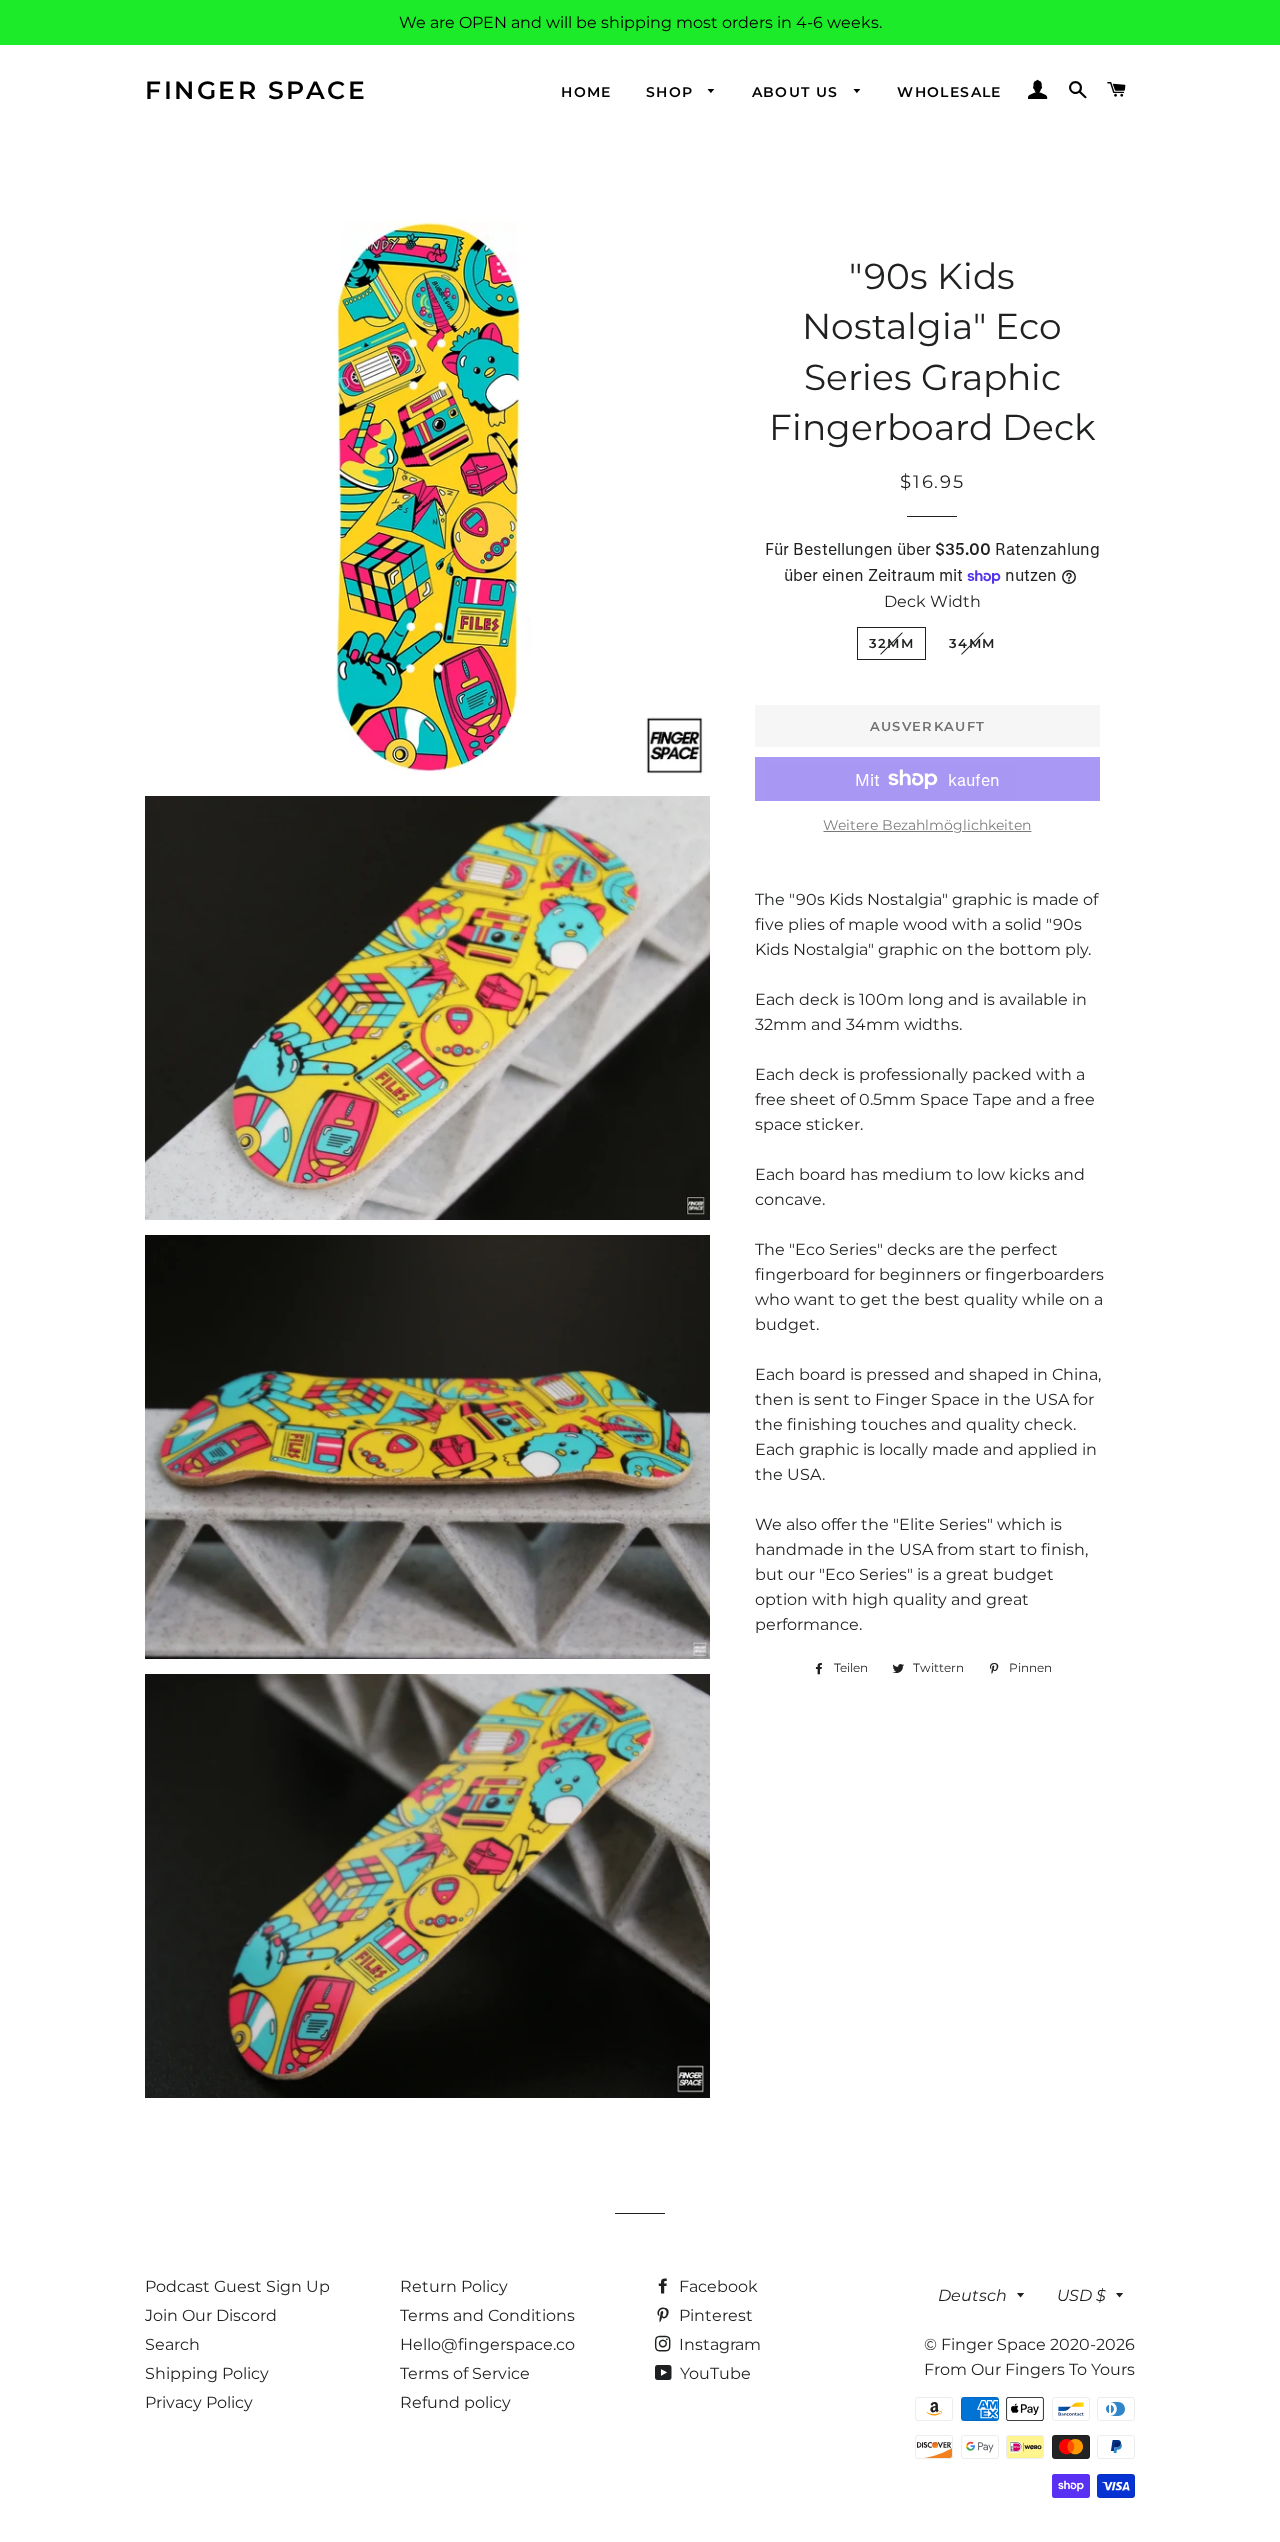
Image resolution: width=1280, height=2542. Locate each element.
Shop (672, 92)
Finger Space (256, 90)
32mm (891, 643)
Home (586, 92)
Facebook (716, 2286)
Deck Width (932, 601)
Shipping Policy (207, 2373)
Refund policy (455, 2402)
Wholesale (949, 92)
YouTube (713, 2373)
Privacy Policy (199, 2402)
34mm (972, 643)
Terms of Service (465, 2373)
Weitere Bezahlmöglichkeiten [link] (927, 825)
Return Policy (454, 2286)
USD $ (1081, 2295)
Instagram (718, 2344)
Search (172, 2344)
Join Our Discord (211, 2315)
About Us (798, 92)
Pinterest (714, 2315)
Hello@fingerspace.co (487, 2344)
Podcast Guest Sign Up (237, 2286)
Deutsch (972, 2295)
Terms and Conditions (487, 2315)
